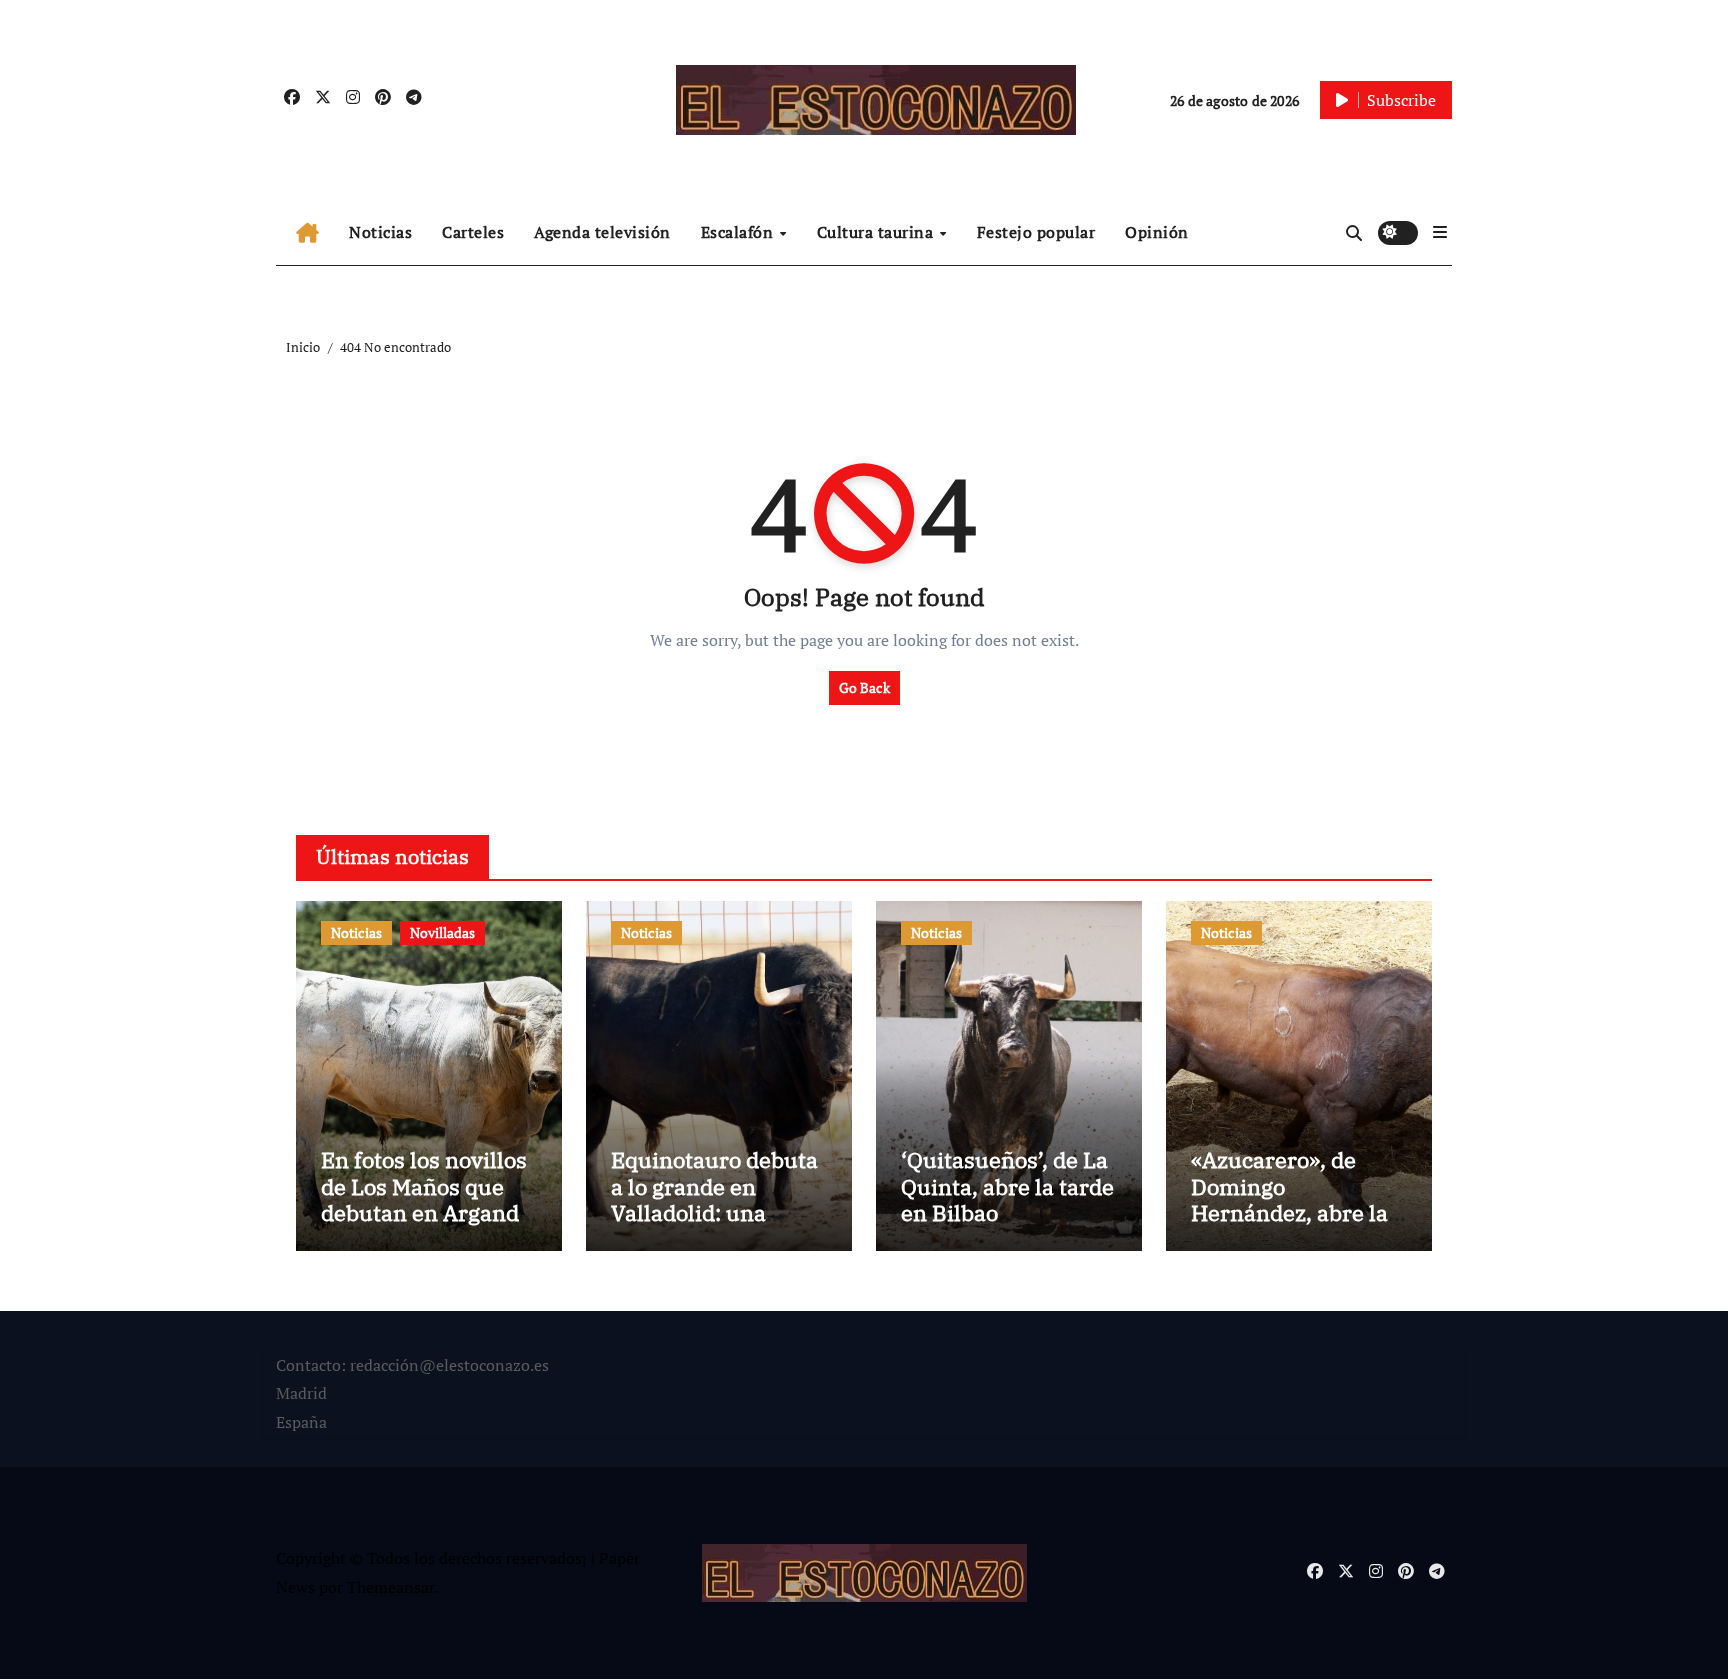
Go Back (864, 687)
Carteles (473, 232)
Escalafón (739, 232)
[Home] (307, 233)
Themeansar (390, 1587)
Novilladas (442, 932)
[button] (1440, 232)
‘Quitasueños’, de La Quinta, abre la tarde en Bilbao (1007, 1186)
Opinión (1157, 232)
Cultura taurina (877, 232)
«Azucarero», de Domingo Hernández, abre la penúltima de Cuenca (1289, 1212)
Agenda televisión (602, 232)
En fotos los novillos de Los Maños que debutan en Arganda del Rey (426, 1199)
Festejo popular (1036, 232)
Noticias (380, 232)
